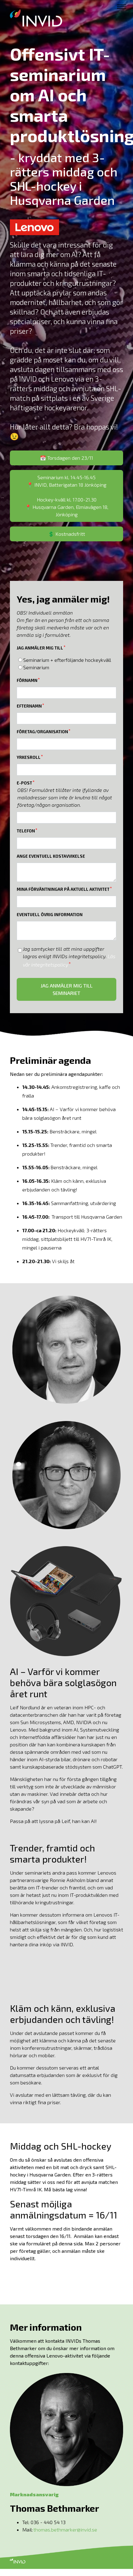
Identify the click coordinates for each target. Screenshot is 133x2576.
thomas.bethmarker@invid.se (65, 2529)
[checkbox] (66, 664)
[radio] (66, 660)
